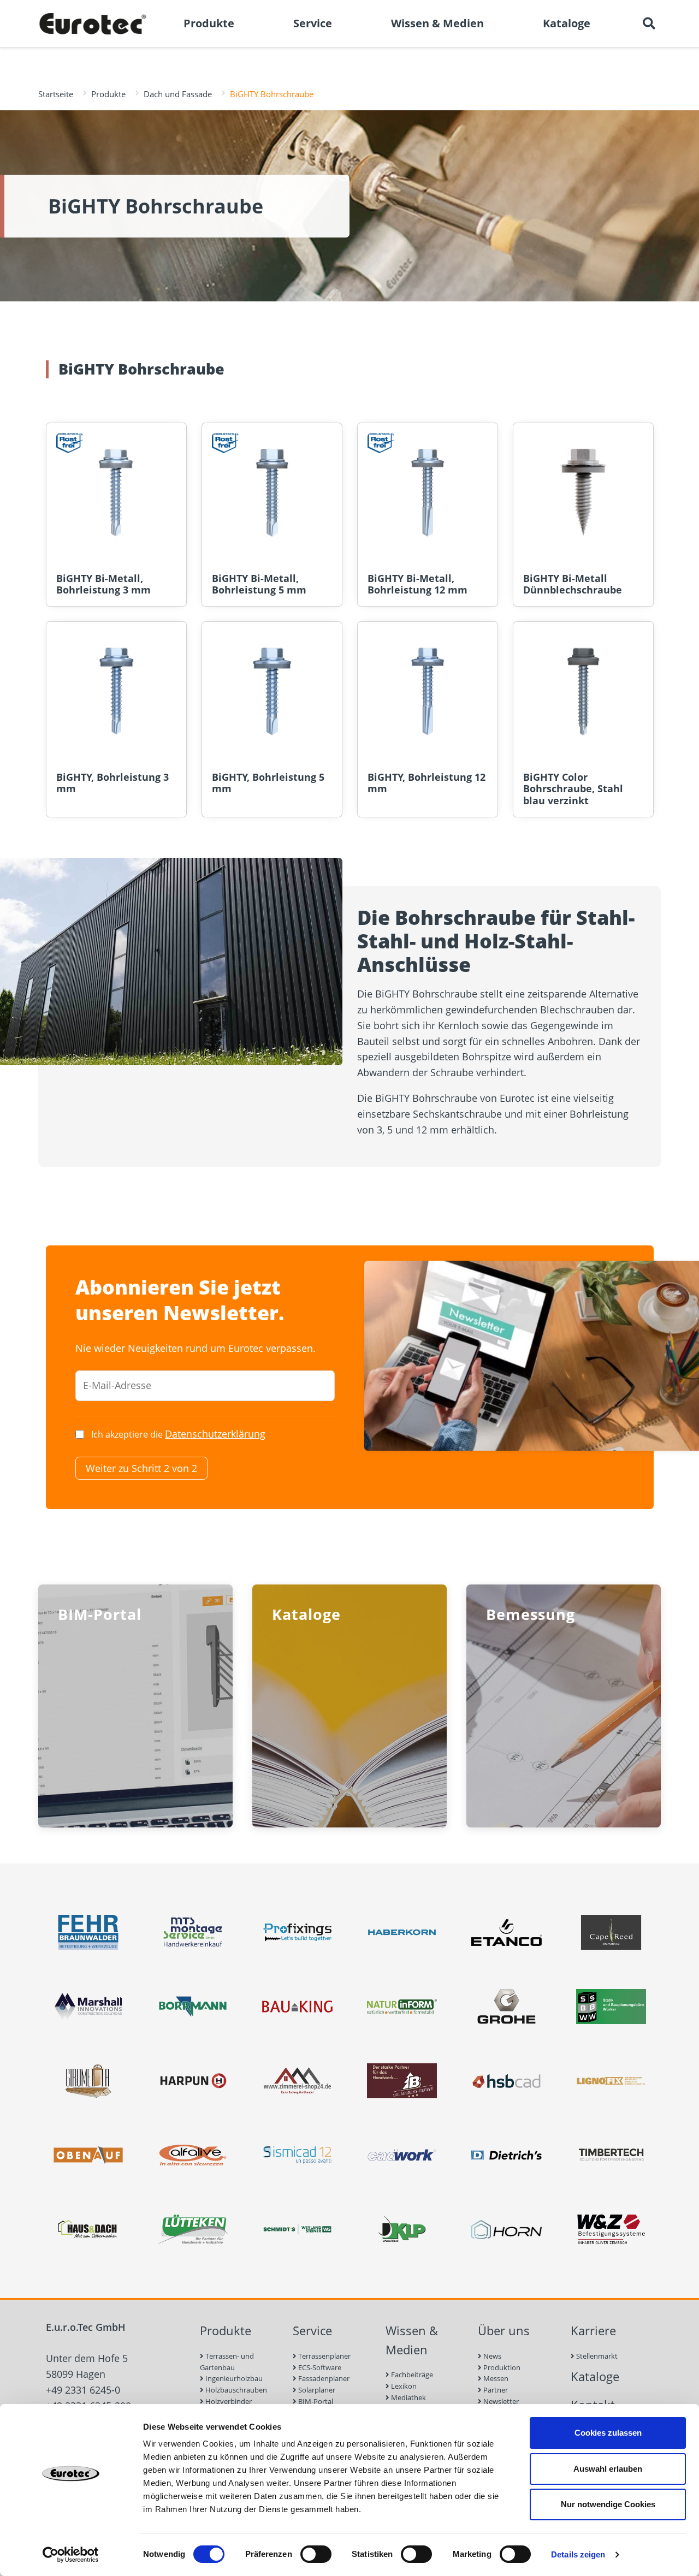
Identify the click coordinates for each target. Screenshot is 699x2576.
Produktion (501, 2367)
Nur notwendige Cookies (608, 2504)
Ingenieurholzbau (233, 2378)
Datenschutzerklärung (215, 1434)
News (491, 2356)
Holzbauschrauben (235, 2390)
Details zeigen (578, 2554)
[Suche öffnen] (649, 23)
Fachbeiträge (411, 2375)
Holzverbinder (228, 2401)
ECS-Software (319, 2367)
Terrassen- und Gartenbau (227, 2362)
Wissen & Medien (412, 2340)
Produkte (108, 94)
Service (312, 2331)
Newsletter (500, 2401)
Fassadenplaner (323, 2378)
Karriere (593, 2331)
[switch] (316, 2554)
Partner (495, 2390)
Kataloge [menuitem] (567, 23)
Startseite (56, 94)
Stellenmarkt (596, 2356)
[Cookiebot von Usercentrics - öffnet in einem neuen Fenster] (71, 2555)
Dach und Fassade (178, 94)
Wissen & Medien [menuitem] (437, 23)
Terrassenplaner (324, 2356)
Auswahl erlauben (608, 2469)
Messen (495, 2378)
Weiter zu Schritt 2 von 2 (141, 1468)
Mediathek (408, 2397)
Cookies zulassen (608, 2433)
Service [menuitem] (313, 23)
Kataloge (595, 2376)
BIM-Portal (315, 2401)
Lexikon (403, 2386)
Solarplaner (316, 2390)
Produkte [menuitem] (209, 23)
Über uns (504, 2331)
